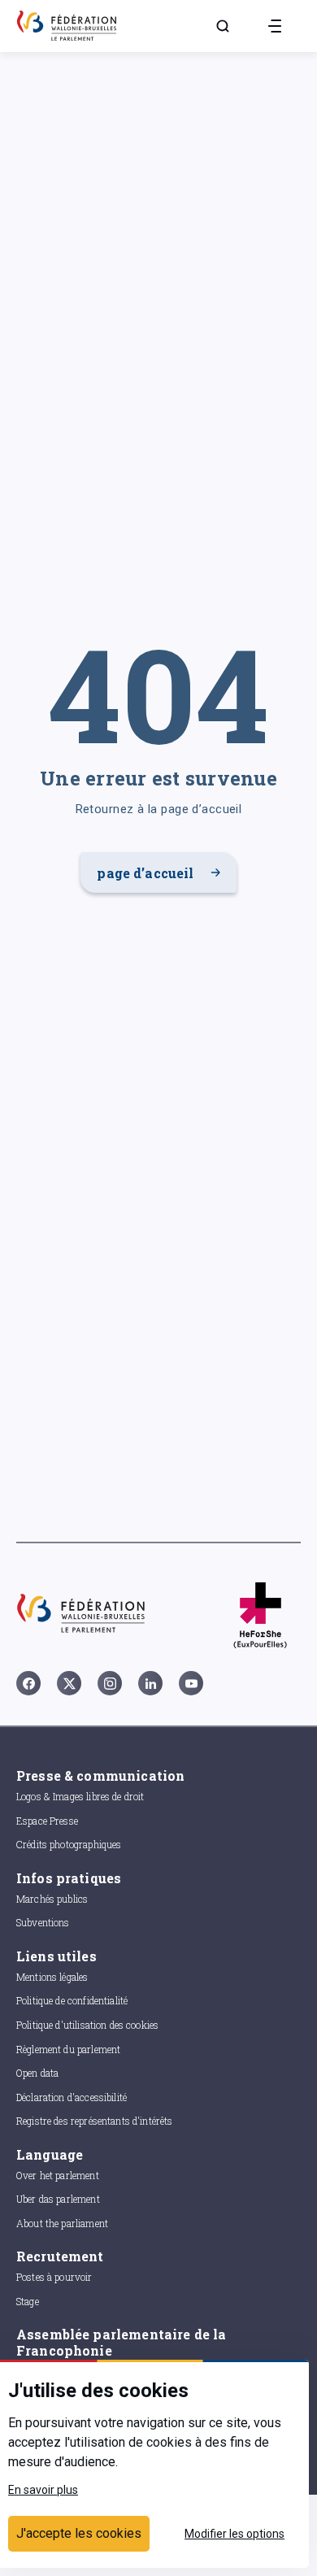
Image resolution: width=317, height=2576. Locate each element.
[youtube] (191, 1683)
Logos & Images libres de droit (80, 1796)
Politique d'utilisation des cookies (87, 2025)
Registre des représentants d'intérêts (95, 2121)
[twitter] (69, 1683)
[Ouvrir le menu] (275, 26)
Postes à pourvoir (54, 2277)
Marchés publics (52, 1899)
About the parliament (62, 2223)
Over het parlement (58, 2175)
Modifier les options (234, 2534)
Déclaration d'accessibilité (72, 2097)
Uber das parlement (58, 2199)
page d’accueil (145, 873)
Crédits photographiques (69, 1844)
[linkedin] (150, 1683)
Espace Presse (47, 1821)
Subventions (43, 1922)
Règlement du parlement (68, 2049)
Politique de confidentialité (72, 2000)
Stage (28, 2301)
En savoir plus (43, 2490)
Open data (37, 2073)
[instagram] (110, 1683)
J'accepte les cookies (79, 2533)
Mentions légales (52, 1977)
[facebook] (28, 1683)
